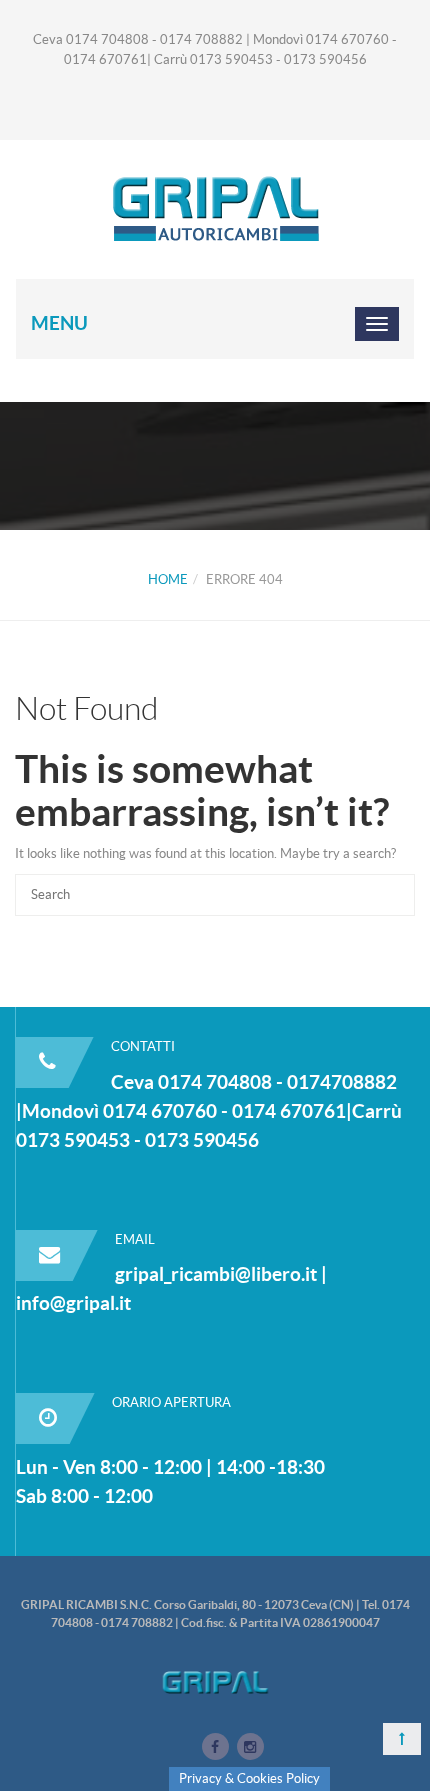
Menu (59, 323)
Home (168, 579)
